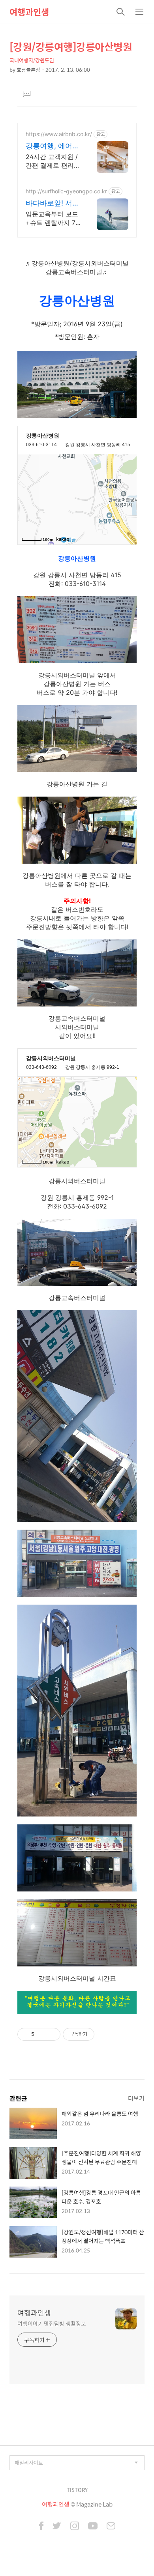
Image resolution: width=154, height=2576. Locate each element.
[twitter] (57, 2527)
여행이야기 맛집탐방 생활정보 (52, 2323)
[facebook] (41, 2527)
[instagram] (75, 2527)
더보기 (136, 2098)
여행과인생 (29, 12)
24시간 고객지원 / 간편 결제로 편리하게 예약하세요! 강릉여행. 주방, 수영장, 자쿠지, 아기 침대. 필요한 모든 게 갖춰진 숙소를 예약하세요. (53, 161)
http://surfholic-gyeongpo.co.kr (66, 191)
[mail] (111, 2527)
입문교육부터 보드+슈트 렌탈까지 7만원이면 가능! (52, 218)
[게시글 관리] (52, 2034)
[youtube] (93, 2527)
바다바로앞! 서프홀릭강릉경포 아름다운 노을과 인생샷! (53, 203)
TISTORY (77, 2490)
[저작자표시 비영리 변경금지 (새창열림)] (105, 2034)
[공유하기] (42, 2034)
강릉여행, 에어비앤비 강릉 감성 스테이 (53, 146)
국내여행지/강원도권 (32, 60)
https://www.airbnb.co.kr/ (59, 134)
